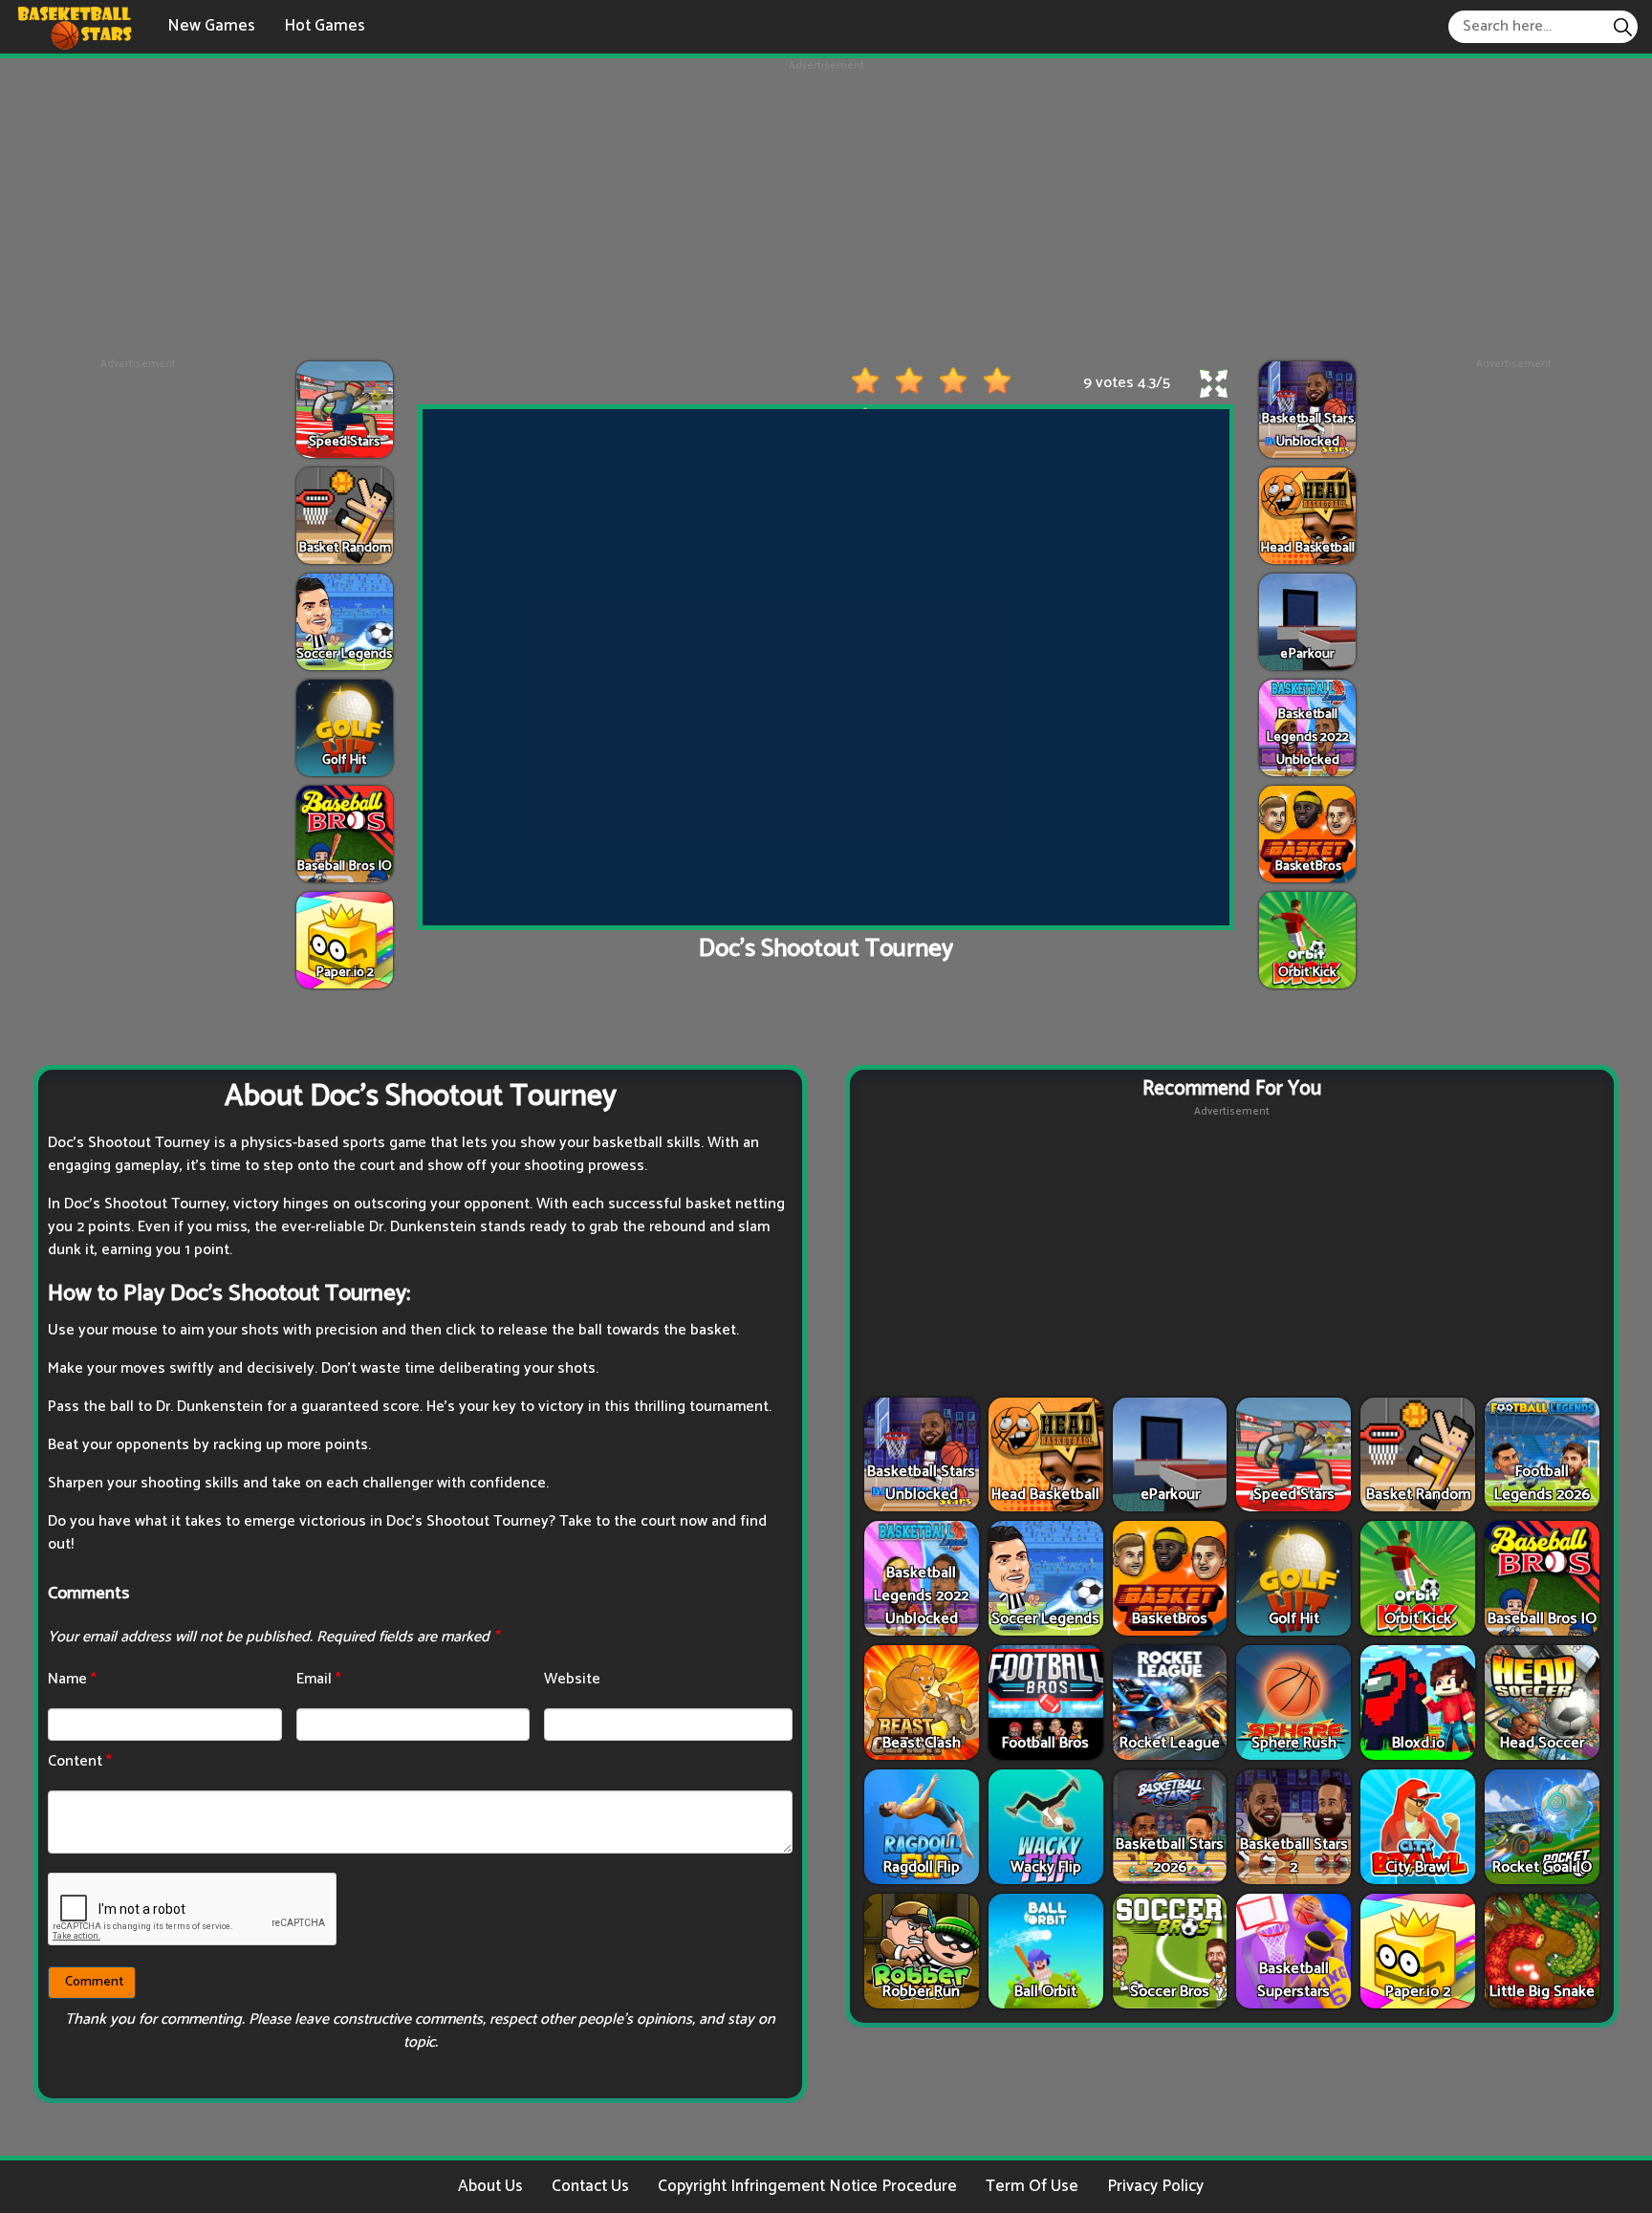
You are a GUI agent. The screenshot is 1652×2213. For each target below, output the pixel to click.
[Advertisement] (826, 208)
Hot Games (325, 26)
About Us (490, 2186)
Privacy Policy (1155, 2186)
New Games (211, 26)
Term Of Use (1032, 2186)
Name (72, 1679)
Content (80, 1761)
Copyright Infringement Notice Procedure (807, 2186)
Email (319, 1679)
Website (572, 1679)
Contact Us (590, 2186)
